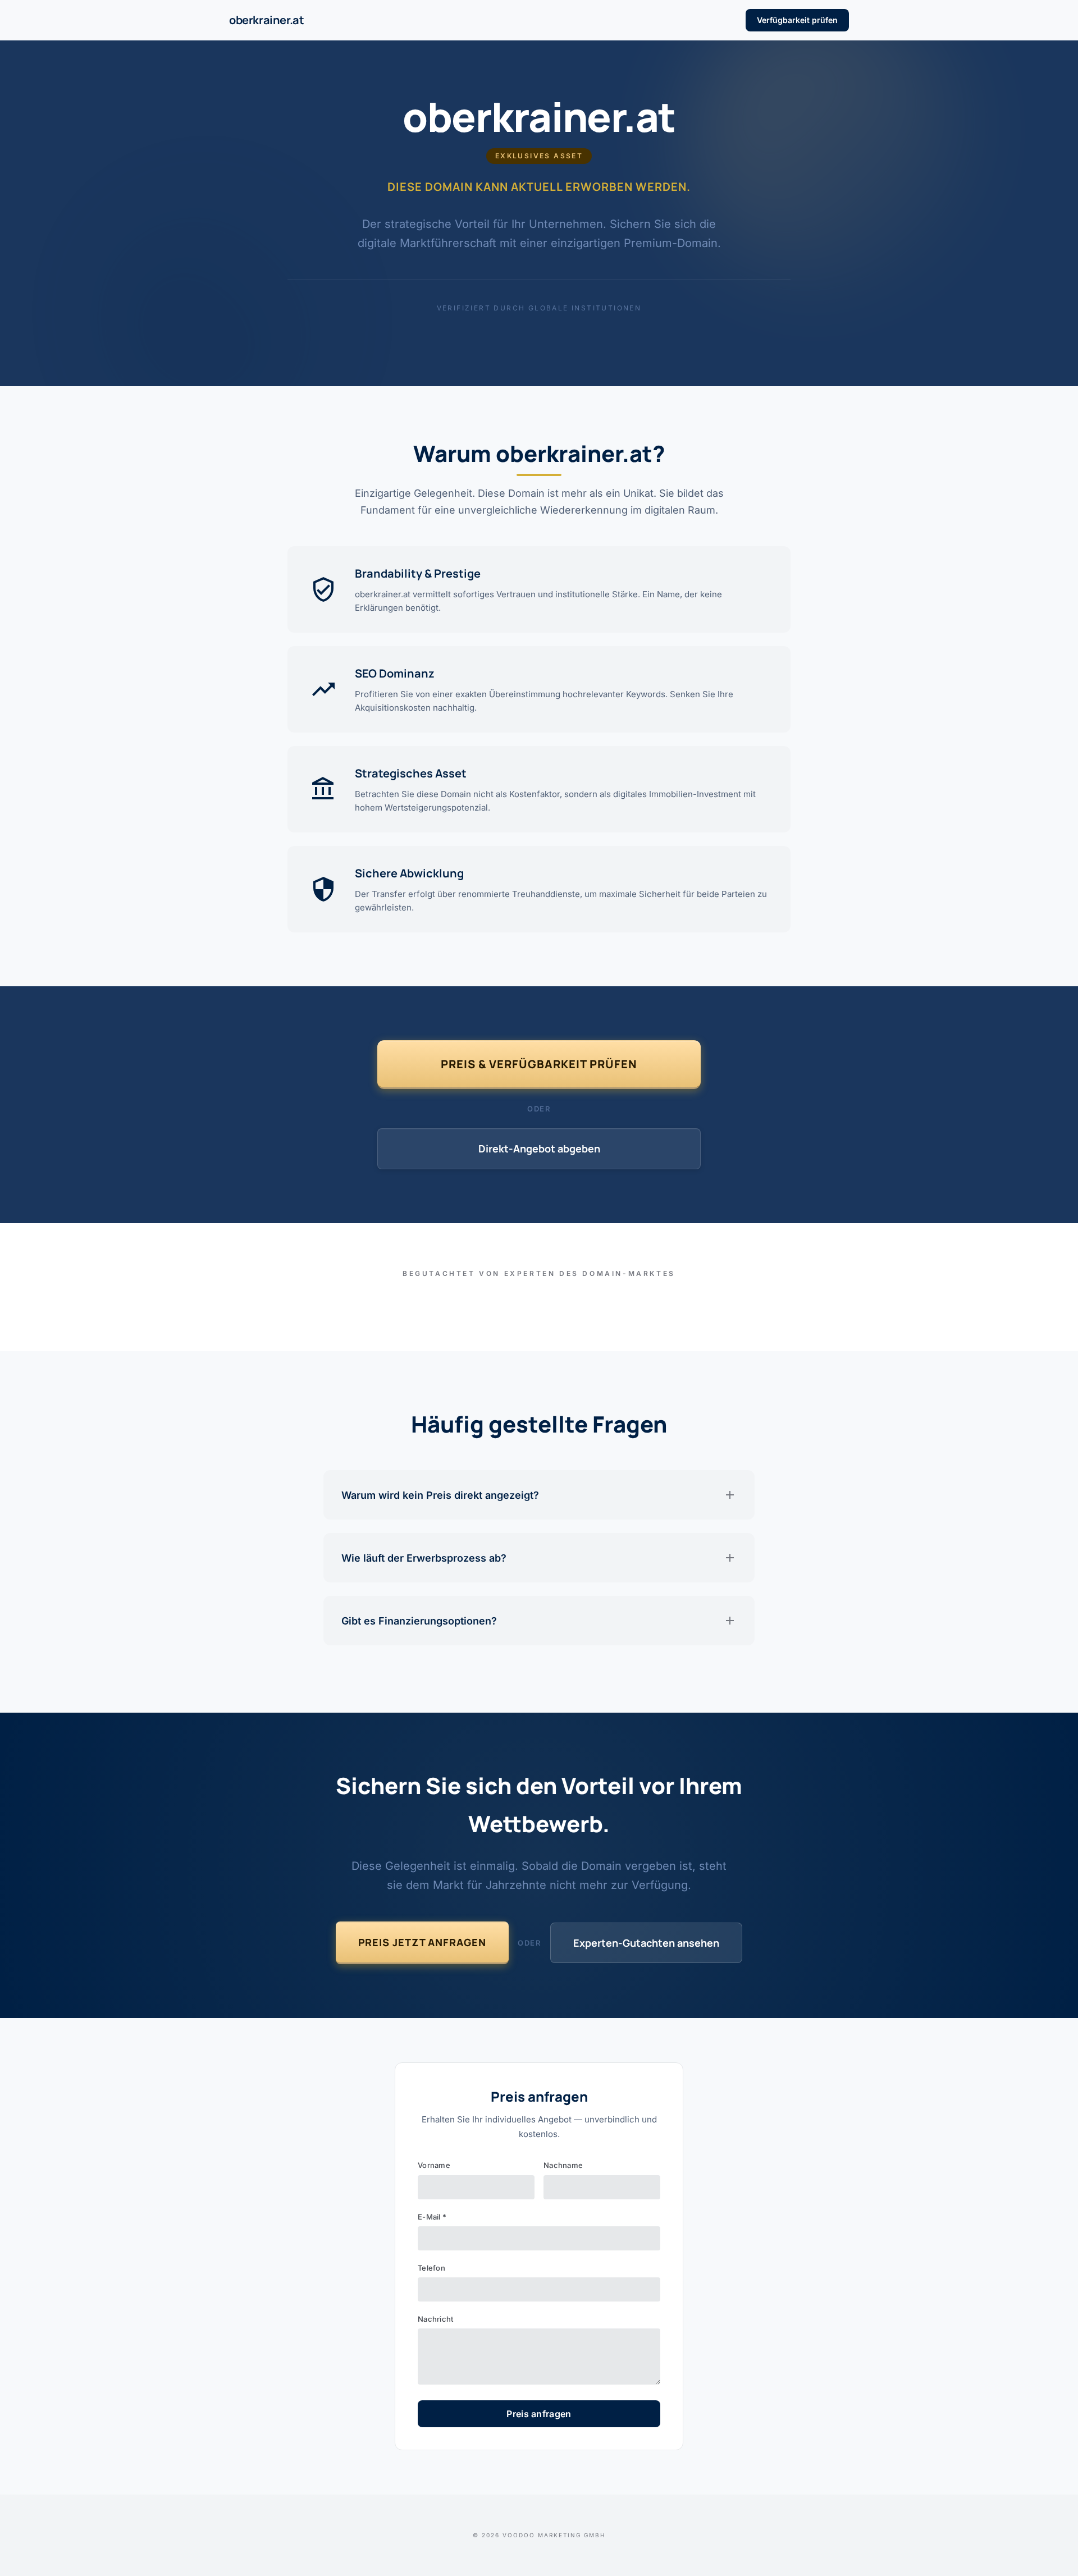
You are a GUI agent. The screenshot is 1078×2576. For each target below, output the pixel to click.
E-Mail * (432, 2217)
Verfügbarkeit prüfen (797, 20)
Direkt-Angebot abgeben (539, 1149)
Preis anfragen (539, 2414)
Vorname (434, 2165)
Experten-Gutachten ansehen (646, 1943)
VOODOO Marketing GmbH (554, 2535)
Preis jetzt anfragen (422, 1942)
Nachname (563, 2165)
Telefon (431, 2268)
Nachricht (435, 2319)
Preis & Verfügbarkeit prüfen (539, 1064)
